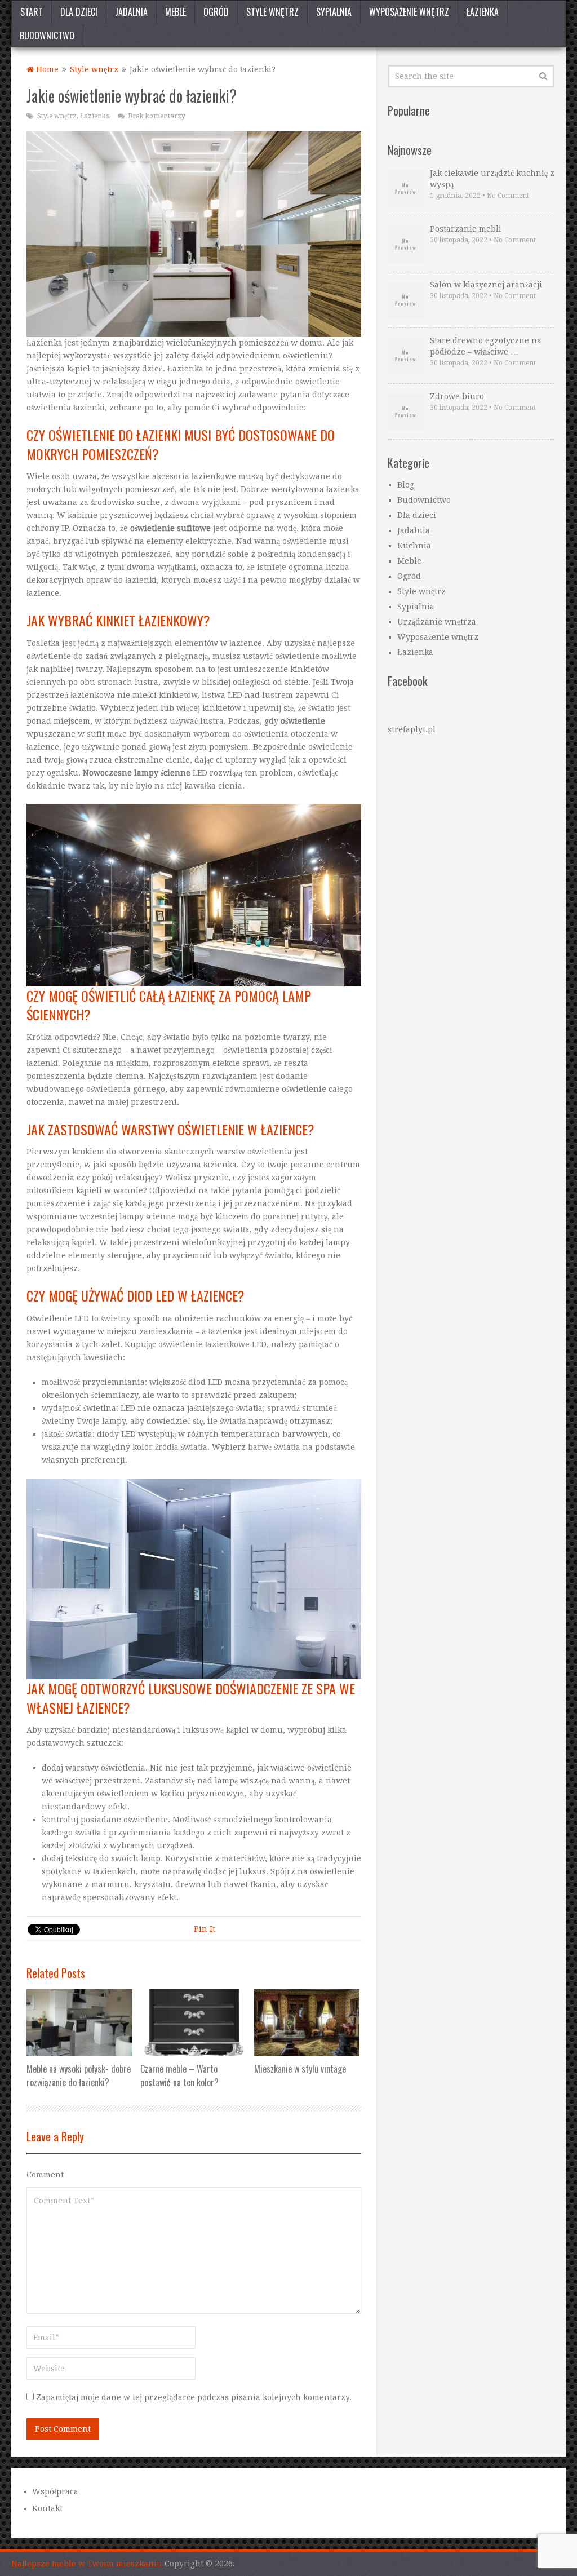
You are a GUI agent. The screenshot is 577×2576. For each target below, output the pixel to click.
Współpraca (55, 2491)
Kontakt (47, 2508)
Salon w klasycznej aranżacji (486, 285)
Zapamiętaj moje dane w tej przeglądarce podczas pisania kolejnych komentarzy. (194, 2397)
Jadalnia (131, 12)
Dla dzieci (79, 12)
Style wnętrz (272, 12)
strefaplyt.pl (412, 729)
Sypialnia (334, 12)
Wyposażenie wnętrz (409, 12)
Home (46, 69)
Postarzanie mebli (466, 229)
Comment (45, 2175)
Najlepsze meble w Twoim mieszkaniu (87, 2564)
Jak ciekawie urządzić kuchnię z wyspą (492, 179)
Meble (176, 12)
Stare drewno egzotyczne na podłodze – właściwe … (486, 346)
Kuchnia (414, 546)
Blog (406, 485)
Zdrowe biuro (457, 396)
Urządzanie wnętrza (437, 622)
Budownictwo (47, 36)
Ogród (216, 12)
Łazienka (483, 12)
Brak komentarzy (157, 116)
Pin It (205, 1929)
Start (32, 12)
